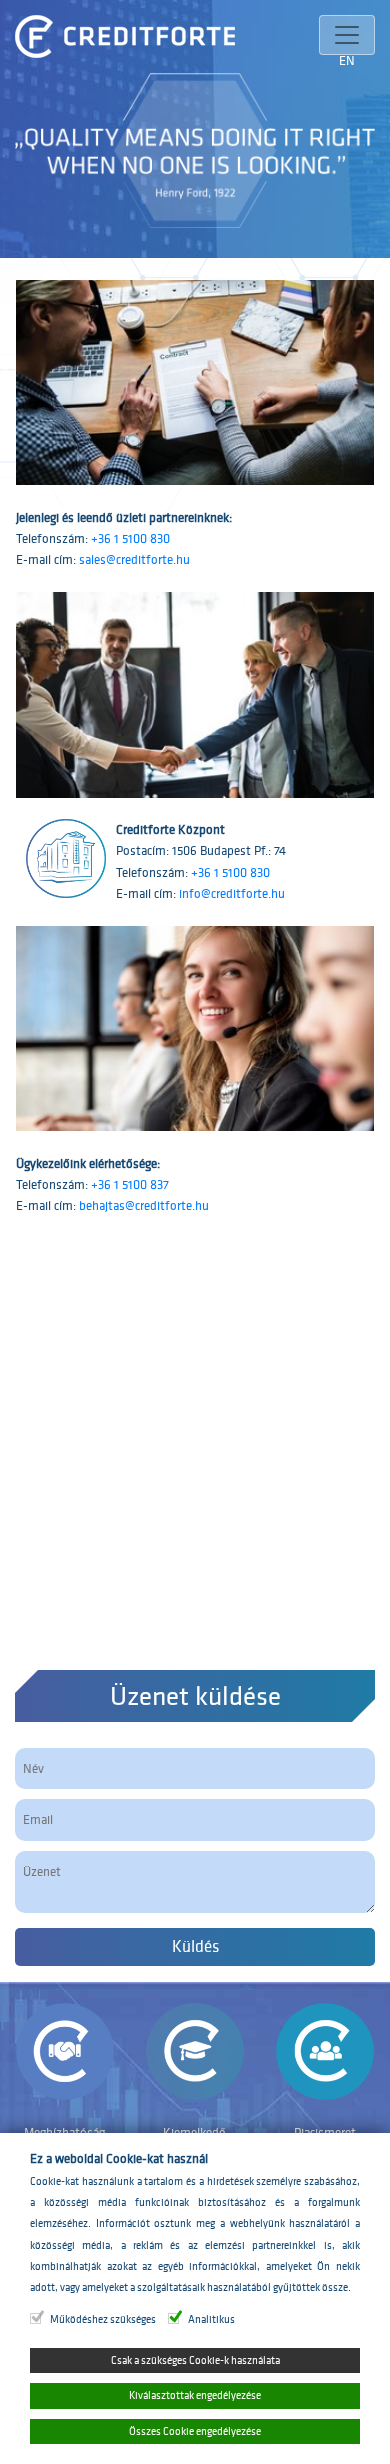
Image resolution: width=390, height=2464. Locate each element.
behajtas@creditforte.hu (144, 1205)
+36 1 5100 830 (130, 538)
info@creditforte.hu (232, 893)
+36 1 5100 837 (130, 1184)
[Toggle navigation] (347, 35)
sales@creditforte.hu (134, 559)
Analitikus (211, 2319)
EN (347, 60)
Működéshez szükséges (103, 2319)
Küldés (195, 1946)
